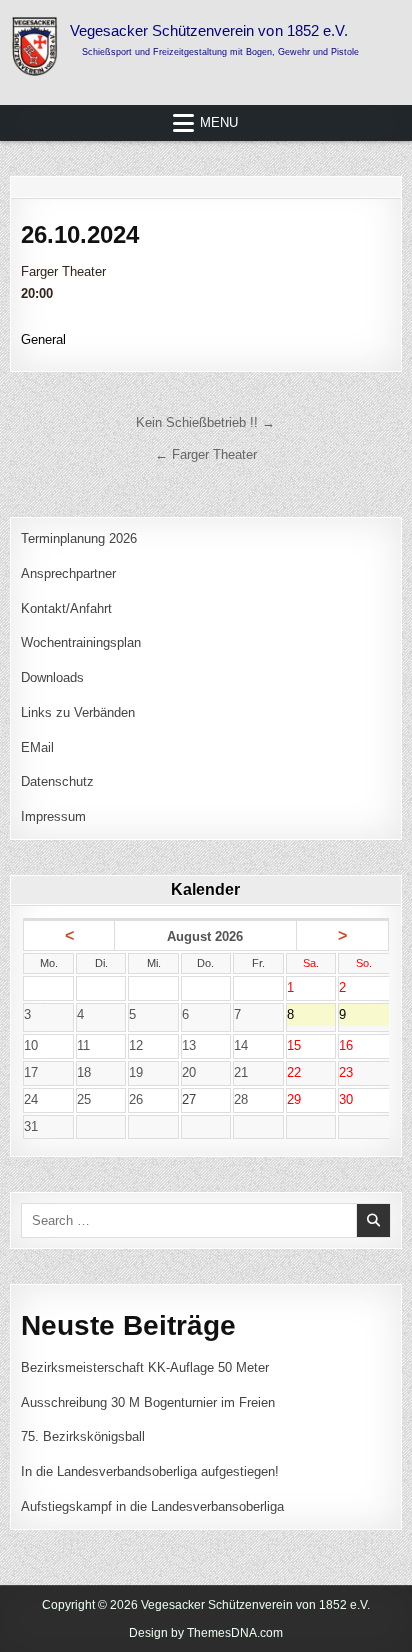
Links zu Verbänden (78, 712)
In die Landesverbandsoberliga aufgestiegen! (150, 1471)
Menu (219, 122)
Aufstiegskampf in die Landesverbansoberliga (152, 1506)
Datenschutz (57, 781)
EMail (37, 747)
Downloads (52, 677)
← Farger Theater (206, 454)
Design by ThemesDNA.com (206, 1633)
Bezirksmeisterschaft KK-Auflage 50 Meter (145, 1367)
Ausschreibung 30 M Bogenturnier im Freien (148, 1402)
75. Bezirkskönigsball (83, 1436)
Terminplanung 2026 (79, 538)
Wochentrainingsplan (81, 642)
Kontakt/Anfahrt (66, 608)
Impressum (53, 816)
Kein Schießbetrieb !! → (205, 422)
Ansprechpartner (68, 573)
